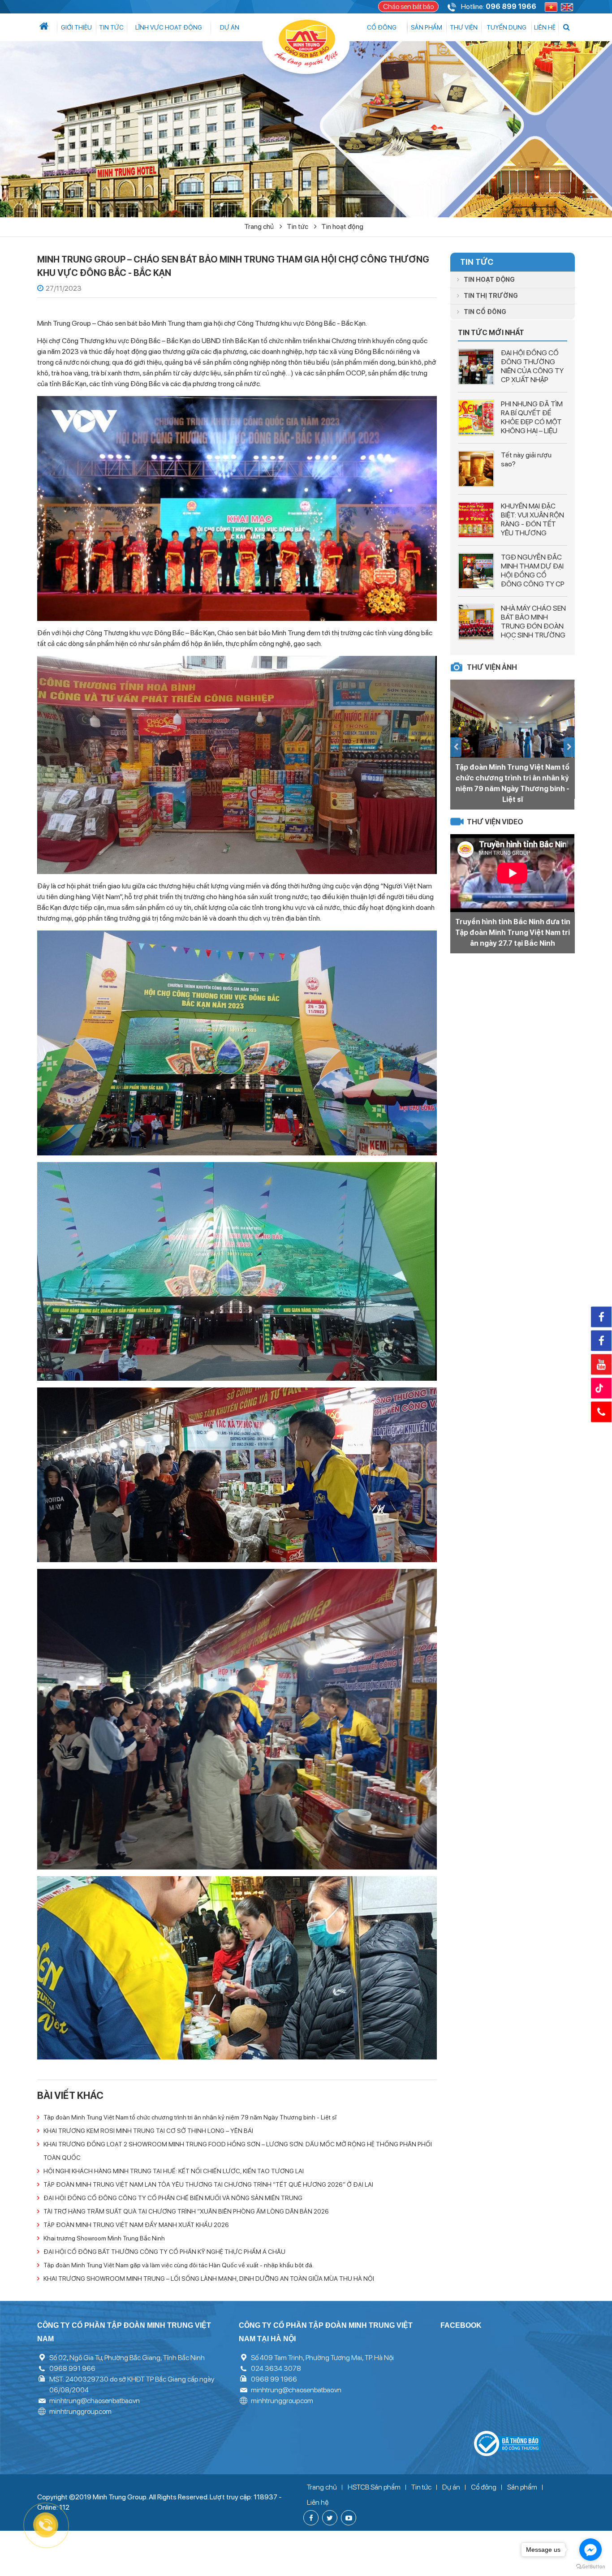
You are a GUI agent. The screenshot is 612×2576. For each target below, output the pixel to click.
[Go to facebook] (590, 2550)
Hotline (601, 1412)
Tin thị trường (491, 296)
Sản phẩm (427, 27)
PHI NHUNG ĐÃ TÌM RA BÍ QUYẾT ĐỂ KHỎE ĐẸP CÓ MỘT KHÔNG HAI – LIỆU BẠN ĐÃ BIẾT (532, 422)
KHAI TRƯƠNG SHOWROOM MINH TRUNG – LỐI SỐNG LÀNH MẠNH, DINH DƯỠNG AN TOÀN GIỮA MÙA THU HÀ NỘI (209, 2279)
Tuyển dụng (506, 27)
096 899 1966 (511, 6)
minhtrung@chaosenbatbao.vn (95, 2401)
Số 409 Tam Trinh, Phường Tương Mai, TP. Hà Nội (322, 2358)
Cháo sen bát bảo (408, 6)
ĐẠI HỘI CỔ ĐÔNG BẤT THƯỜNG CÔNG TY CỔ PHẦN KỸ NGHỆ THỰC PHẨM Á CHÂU (164, 2252)
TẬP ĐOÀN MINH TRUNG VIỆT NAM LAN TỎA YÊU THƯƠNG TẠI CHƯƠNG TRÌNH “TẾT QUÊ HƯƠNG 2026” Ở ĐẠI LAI (208, 2184)
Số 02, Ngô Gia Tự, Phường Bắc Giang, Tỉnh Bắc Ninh (127, 2358)
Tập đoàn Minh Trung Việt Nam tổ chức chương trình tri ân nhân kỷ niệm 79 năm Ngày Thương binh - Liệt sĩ (190, 2117)
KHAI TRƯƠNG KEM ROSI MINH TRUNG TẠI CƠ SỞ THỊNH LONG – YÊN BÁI (148, 2131)
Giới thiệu (76, 27)
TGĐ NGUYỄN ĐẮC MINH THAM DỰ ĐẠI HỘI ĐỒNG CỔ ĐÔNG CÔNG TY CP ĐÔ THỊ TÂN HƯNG (533, 575)
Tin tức (111, 27)
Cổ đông (382, 27)
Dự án (230, 27)
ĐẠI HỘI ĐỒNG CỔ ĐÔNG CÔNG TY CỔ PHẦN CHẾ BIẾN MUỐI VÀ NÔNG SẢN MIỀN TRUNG (173, 2198)
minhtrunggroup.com (80, 2411)
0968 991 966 (72, 2368)
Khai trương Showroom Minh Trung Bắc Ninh (104, 2238)
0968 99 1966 (274, 2379)
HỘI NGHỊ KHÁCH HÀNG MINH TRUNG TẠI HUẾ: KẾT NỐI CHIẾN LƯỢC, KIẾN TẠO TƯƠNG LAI (174, 2171)
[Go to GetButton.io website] (590, 2567)
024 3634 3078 (276, 2368)
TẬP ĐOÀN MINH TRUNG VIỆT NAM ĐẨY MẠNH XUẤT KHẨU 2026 (136, 2225)
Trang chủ (260, 226)
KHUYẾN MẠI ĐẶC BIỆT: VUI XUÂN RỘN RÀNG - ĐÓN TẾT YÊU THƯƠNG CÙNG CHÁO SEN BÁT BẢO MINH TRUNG (532, 533)
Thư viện (464, 27)
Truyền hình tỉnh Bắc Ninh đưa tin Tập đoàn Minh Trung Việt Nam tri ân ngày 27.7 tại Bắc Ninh (513, 933)
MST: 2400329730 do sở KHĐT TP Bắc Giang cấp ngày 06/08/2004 (132, 2384)
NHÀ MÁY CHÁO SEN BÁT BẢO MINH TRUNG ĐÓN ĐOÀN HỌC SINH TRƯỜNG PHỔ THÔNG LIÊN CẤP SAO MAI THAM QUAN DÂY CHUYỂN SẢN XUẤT (533, 640)
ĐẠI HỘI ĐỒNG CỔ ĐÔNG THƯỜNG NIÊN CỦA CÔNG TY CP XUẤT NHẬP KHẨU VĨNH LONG (532, 371)
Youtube (601, 1364)
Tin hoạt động (342, 226)
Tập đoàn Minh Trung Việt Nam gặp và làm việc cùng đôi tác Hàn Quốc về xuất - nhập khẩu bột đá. (179, 2265)
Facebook (601, 1317)
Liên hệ (545, 27)
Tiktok (601, 1388)
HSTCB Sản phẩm (374, 2487)
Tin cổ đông (485, 312)
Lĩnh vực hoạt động (169, 27)
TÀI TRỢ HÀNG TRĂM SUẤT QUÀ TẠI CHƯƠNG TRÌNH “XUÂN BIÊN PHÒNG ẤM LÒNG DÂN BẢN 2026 (186, 2211)
